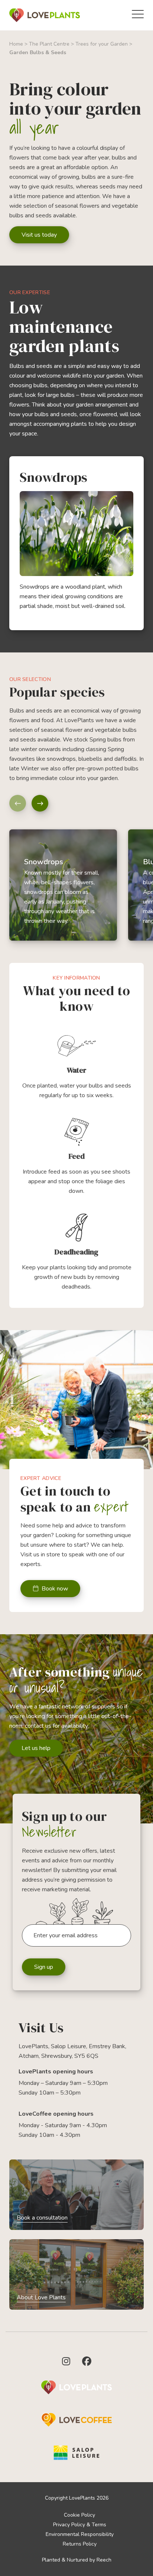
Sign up (44, 1967)
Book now (55, 1589)
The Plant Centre (49, 44)
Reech (104, 2560)
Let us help (36, 1748)
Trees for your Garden (102, 44)
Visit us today (39, 235)
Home (16, 44)
